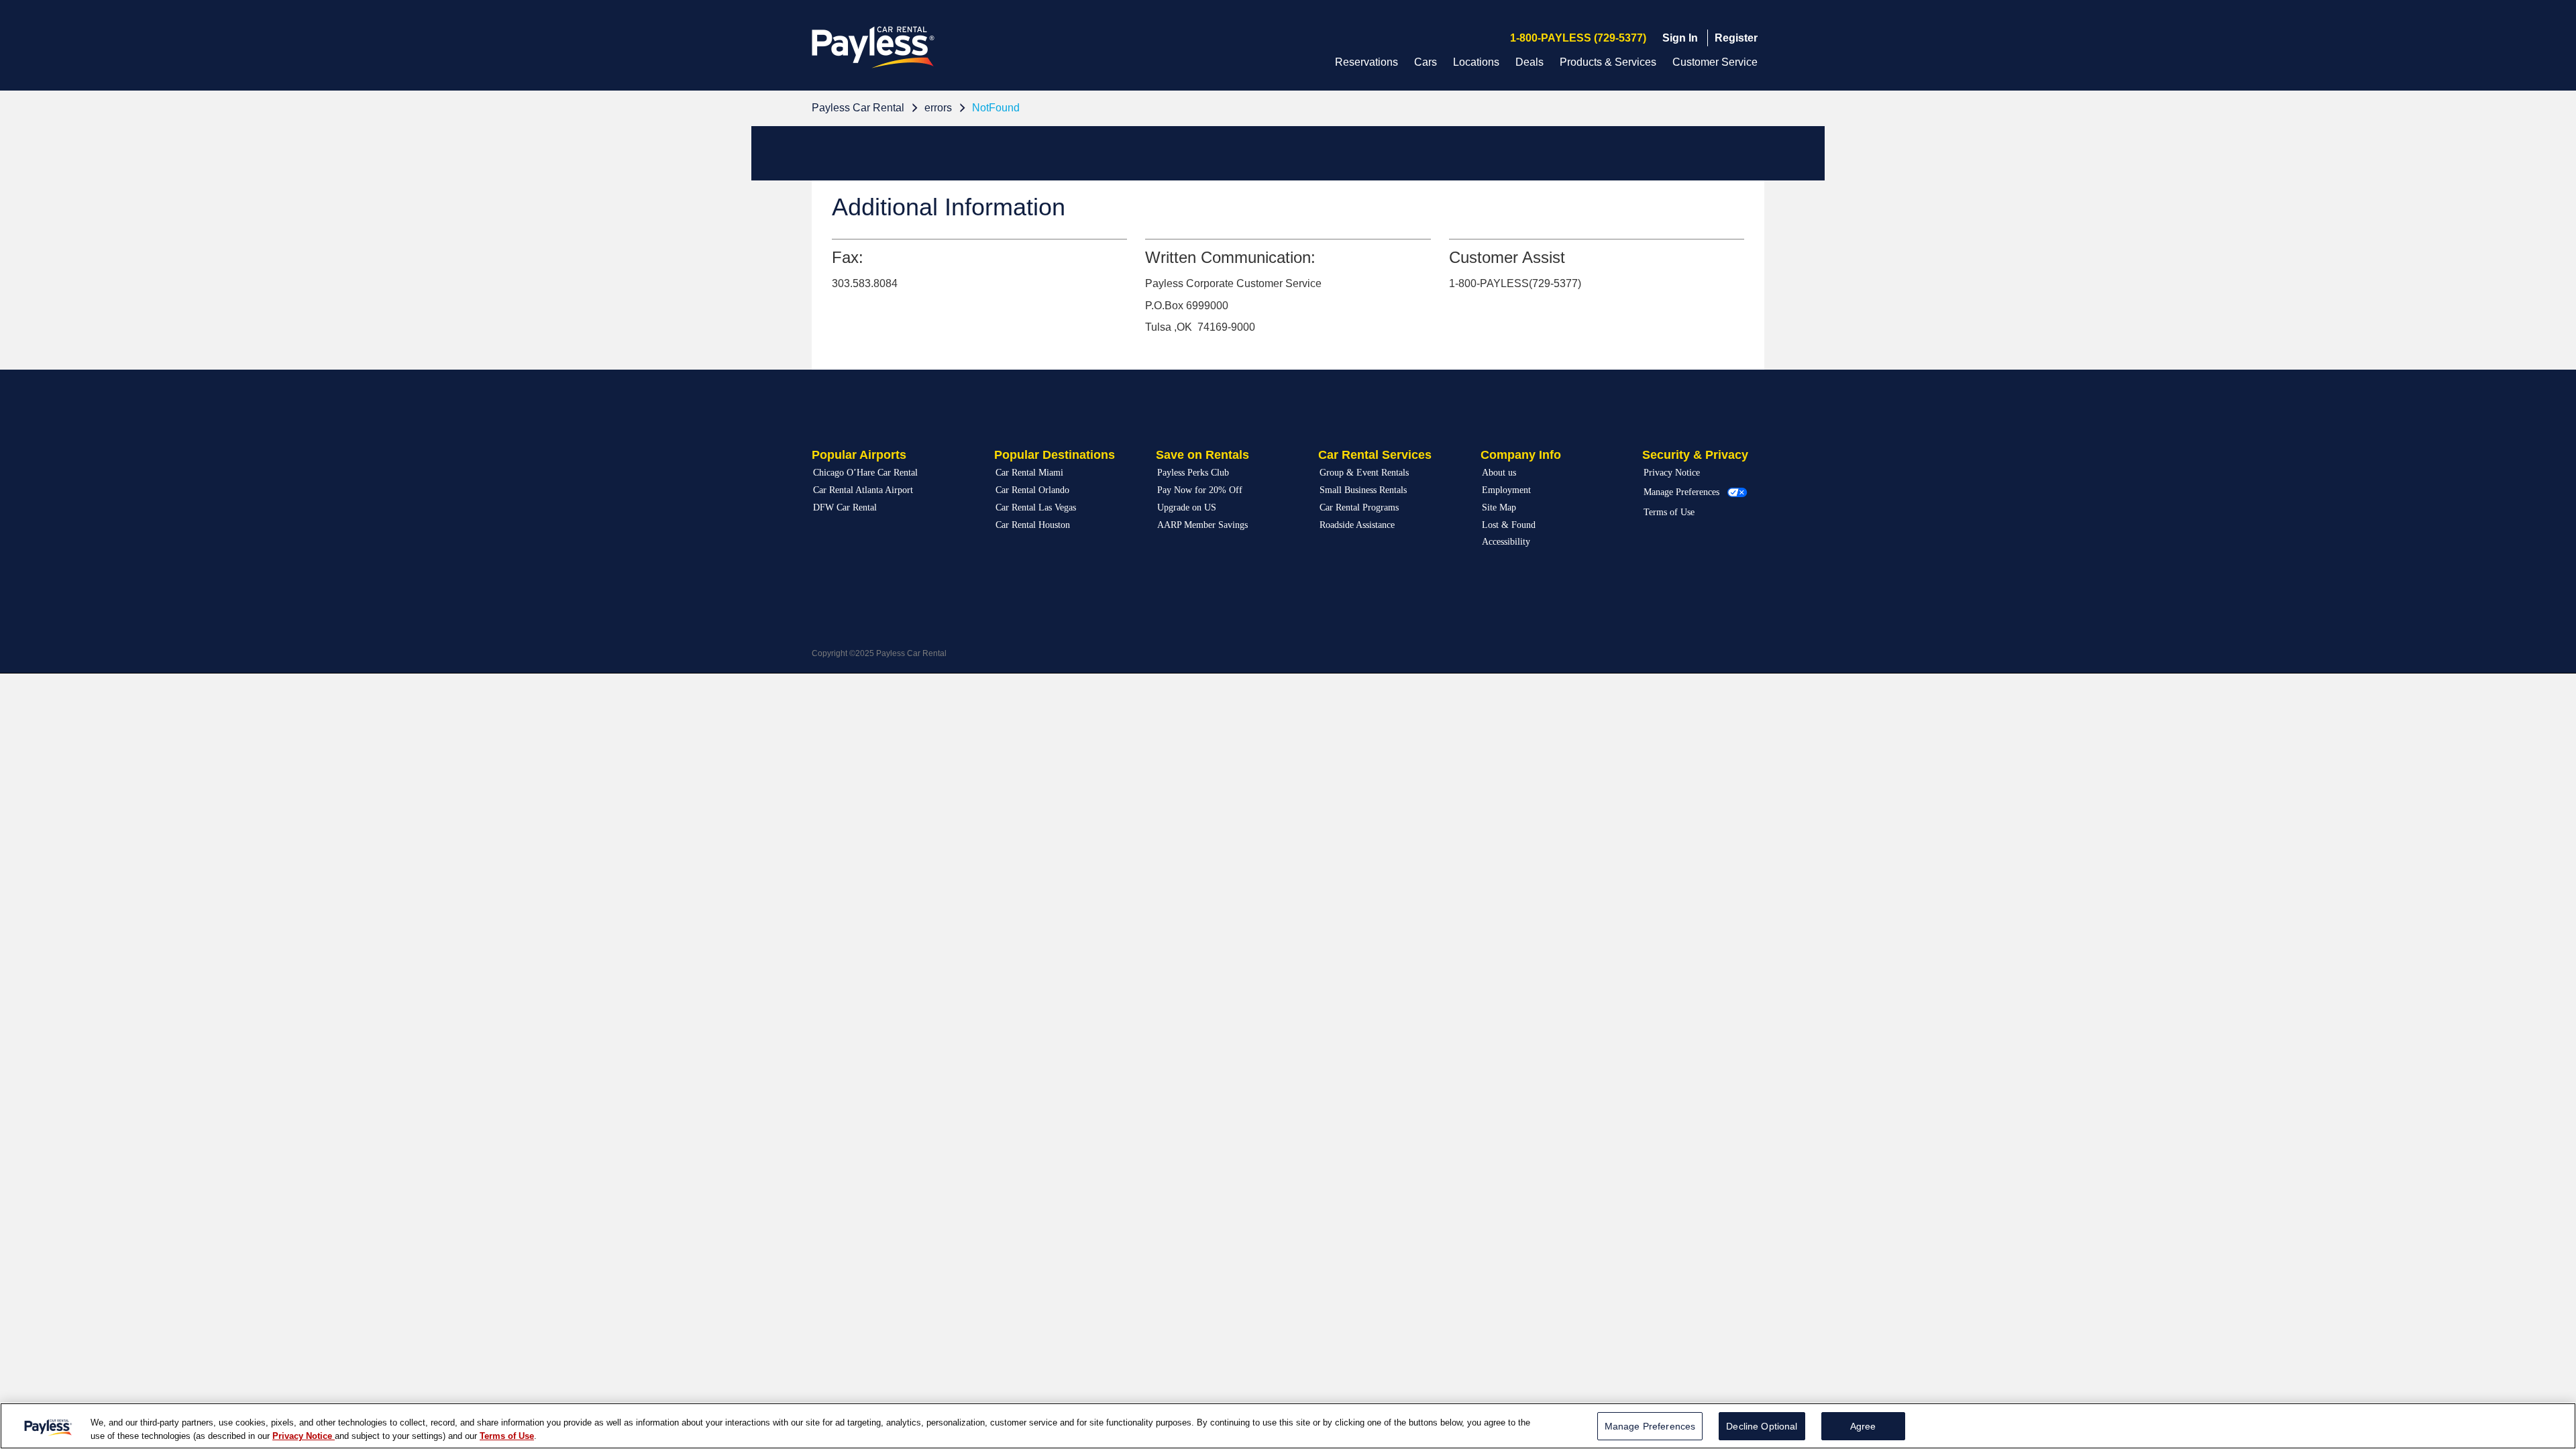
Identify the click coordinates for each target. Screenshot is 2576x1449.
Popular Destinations (1055, 455)
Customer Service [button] (1715, 62)
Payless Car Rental (858, 108)
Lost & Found (1509, 525)
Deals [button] (1529, 62)
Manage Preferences (1681, 492)
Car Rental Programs (1359, 507)
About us (1499, 473)
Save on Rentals (1202, 455)
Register (1736, 38)
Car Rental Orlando (1032, 490)
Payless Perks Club (1193, 473)
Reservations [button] (1366, 62)
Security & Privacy (1695, 455)
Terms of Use (1669, 512)
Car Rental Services (1375, 455)
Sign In (1680, 38)
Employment (1506, 490)
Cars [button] (1426, 62)
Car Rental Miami (1029, 473)
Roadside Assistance (1357, 525)
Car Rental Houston (1033, 525)
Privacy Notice (1672, 473)
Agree (1863, 1426)
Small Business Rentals (1363, 490)
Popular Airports (859, 455)
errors (938, 108)
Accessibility (1506, 542)
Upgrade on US (1187, 507)
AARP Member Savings (1202, 525)
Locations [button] (1476, 62)
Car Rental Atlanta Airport (863, 490)
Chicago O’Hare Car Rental (865, 473)
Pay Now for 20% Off (1200, 490)
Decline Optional (1762, 1426)
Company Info (1521, 455)
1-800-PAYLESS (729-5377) (1578, 38)
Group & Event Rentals (1364, 473)
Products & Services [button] (1608, 62)
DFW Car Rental (845, 507)
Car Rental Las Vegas (1036, 507)
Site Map (1499, 507)
